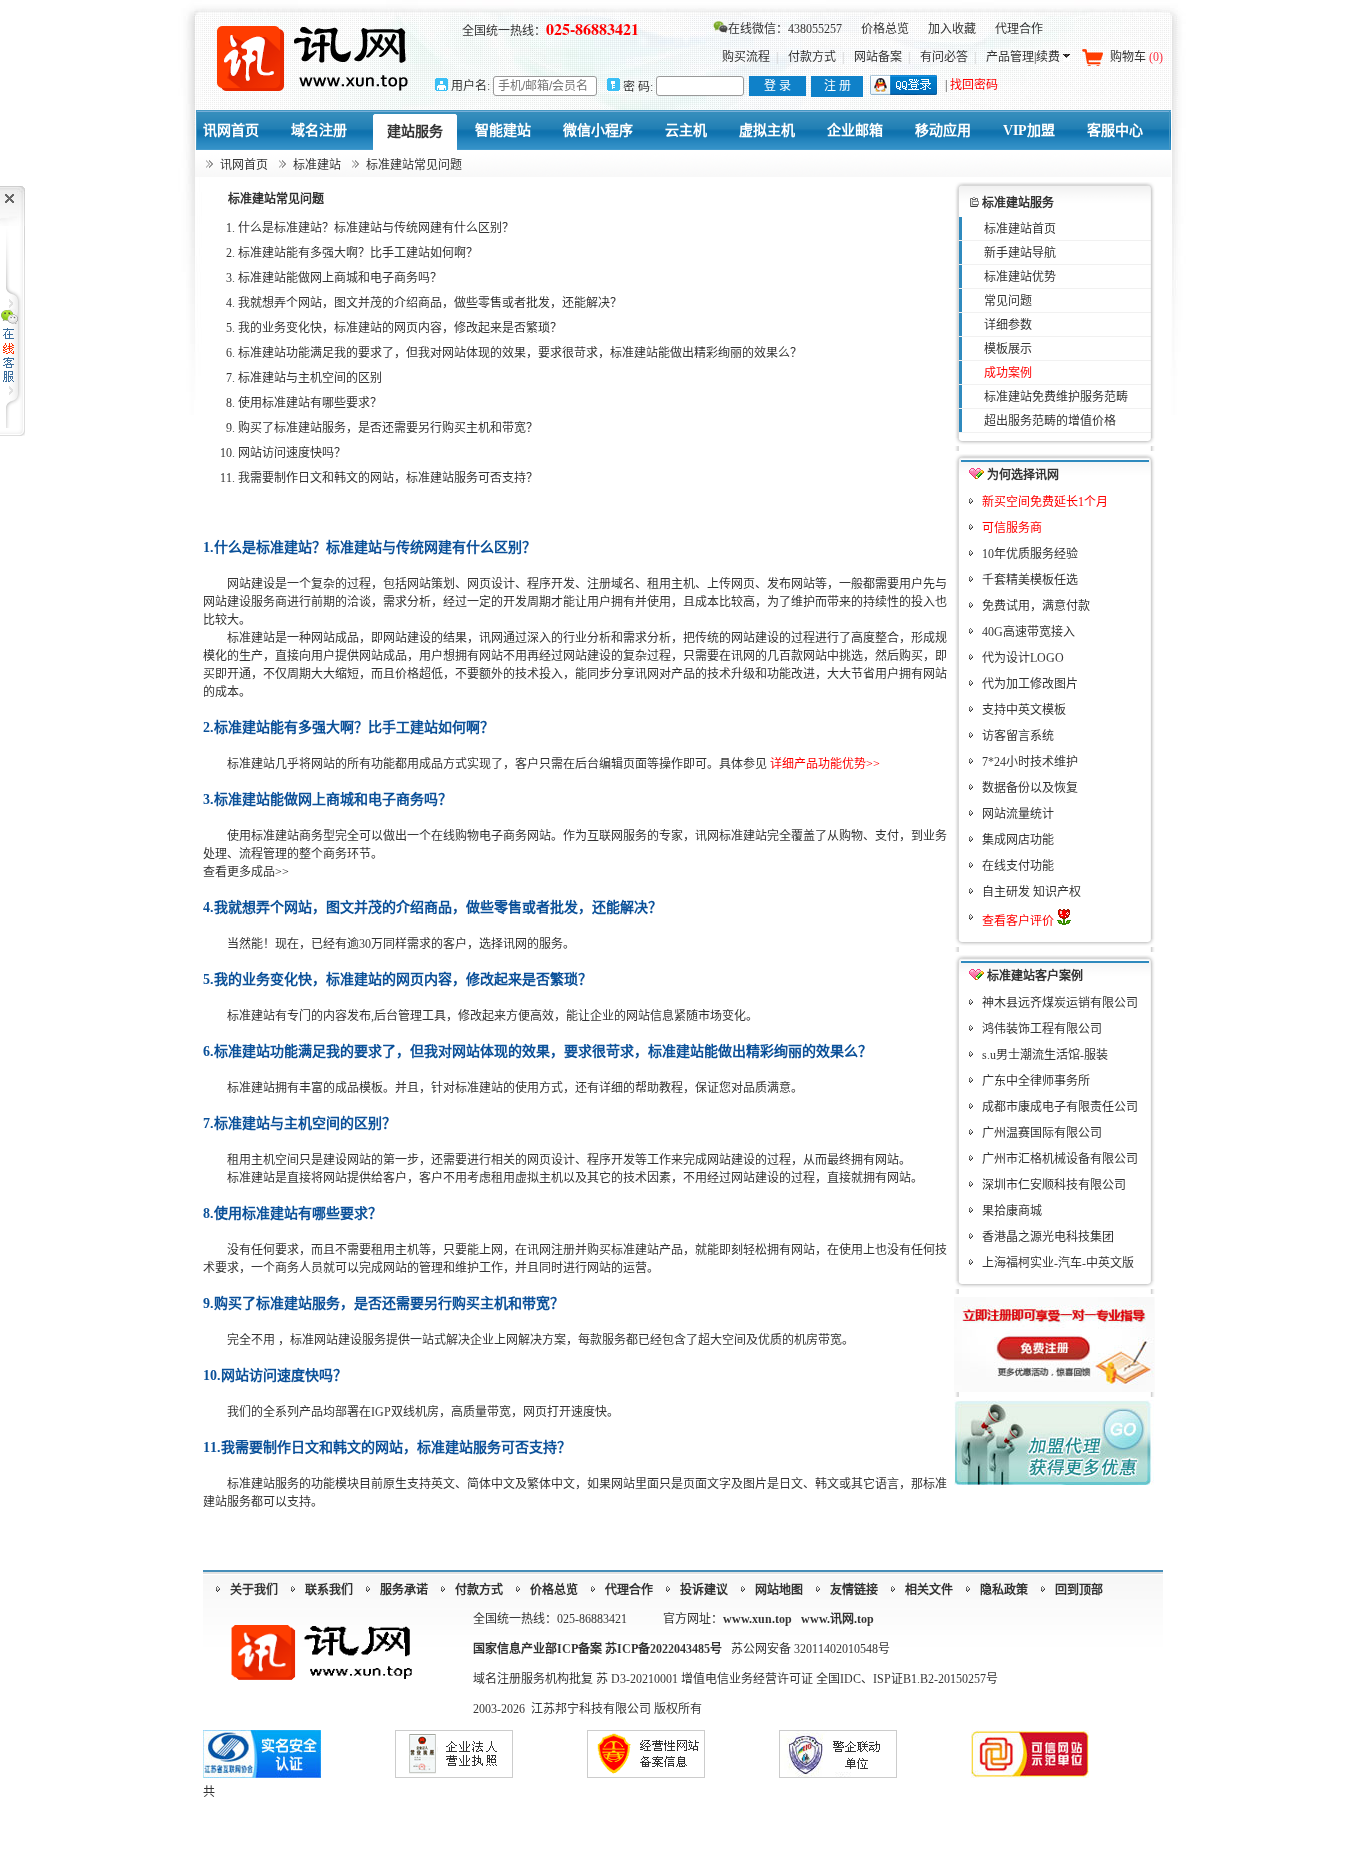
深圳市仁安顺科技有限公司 (1054, 1185)
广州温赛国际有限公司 (1042, 1133)
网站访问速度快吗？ (292, 453)
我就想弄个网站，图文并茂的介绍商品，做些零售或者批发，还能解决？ (430, 303)
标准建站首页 (1020, 229)
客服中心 (1115, 130)
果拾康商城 (1012, 1211)
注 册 (837, 86)
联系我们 (329, 1590)
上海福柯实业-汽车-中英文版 (1058, 1263)
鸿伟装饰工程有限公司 (1042, 1029)
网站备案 (878, 57)
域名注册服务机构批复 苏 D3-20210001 (577, 1679)
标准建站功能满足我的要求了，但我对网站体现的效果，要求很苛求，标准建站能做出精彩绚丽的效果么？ (520, 353)
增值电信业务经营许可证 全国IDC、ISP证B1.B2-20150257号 (839, 1679)
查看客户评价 (1019, 921)
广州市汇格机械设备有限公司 (1060, 1159)
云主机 (686, 130)
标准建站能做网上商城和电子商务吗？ (340, 278)
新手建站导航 (1020, 253)
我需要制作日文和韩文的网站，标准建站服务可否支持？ (388, 478)
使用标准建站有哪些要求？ (310, 403)
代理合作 (1019, 29)
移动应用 (943, 130)
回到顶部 (1079, 1590)
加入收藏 (952, 29)
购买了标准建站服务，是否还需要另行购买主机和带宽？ (388, 428)
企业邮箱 (855, 130)
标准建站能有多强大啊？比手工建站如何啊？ (358, 253)
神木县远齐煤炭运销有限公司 (1060, 1003)
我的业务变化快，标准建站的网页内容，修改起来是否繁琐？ (400, 328)
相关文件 (929, 1590)
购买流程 (746, 57)
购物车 (1136, 57)
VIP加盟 (1029, 130)
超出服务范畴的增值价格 (1050, 421)
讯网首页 (231, 130)
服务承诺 (404, 1590)
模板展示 (1008, 349)
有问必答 (944, 57)
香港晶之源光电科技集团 (1048, 1237)
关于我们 (254, 1590)
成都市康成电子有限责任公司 (1060, 1107)
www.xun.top (757, 1619)
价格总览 (885, 29)
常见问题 (1008, 301)
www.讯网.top (837, 1619)
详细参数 (1008, 325)
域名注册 (319, 130)
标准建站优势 (1020, 277)
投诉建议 (704, 1590)
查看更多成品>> (246, 872)
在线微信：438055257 (785, 29)
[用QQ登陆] (903, 91)
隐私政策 (1004, 1590)
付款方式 (812, 57)
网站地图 (779, 1590)
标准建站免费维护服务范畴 (1056, 397)
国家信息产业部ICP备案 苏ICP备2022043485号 (597, 1649)
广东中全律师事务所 (1036, 1081)
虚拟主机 (767, 130)
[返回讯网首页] (313, 57)
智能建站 (503, 130)
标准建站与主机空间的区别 (310, 378)
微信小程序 (598, 130)
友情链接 (854, 1590)
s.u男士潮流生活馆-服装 (1045, 1055)
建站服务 (415, 131)
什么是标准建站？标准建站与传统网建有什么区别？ (376, 228)
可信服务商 (1012, 528)
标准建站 (317, 165)
